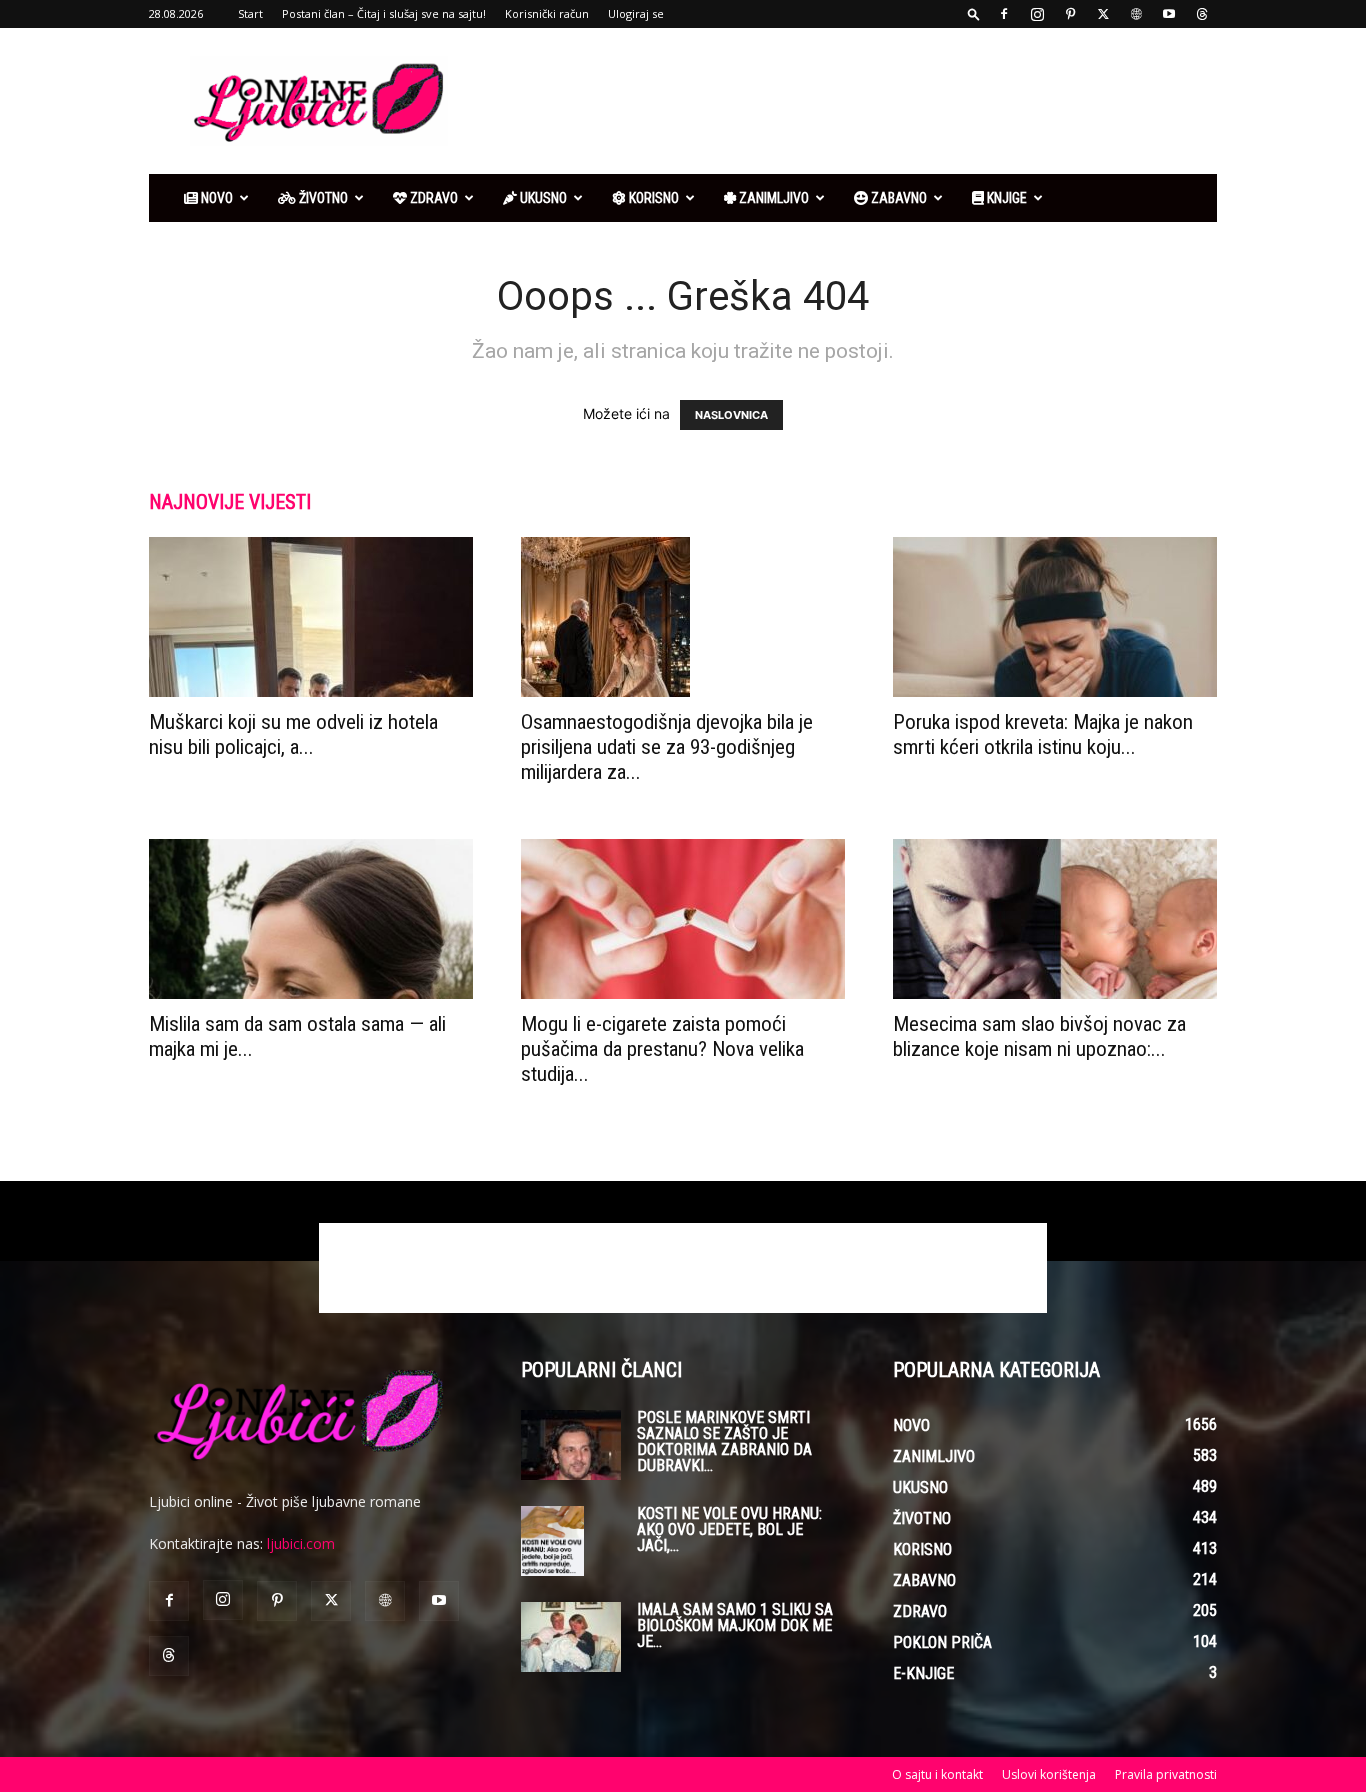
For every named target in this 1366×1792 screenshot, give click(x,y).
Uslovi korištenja (1049, 1774)
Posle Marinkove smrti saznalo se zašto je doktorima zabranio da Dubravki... (724, 1441)
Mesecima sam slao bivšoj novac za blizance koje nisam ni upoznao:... (1039, 1036)
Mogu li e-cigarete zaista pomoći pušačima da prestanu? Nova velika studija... (662, 1049)
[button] (974, 13)
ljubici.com (301, 1543)
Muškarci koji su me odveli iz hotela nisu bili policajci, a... (293, 734)
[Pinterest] (1070, 14)
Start (250, 13)
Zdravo (432, 198)
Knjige (1005, 198)
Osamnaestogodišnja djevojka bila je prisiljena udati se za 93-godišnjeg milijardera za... (667, 747)
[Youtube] (1169, 14)
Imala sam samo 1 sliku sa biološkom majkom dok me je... (735, 1625)
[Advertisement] (853, 101)
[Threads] (1202, 14)
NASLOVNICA (731, 415)
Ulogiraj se (636, 13)
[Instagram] (1037, 14)
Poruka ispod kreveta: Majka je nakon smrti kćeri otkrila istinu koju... (1043, 734)
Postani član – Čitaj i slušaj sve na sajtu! (384, 13)
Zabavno (897, 198)
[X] (1103, 14)
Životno (322, 198)
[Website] (1136, 14)
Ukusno (542, 198)
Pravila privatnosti (1166, 1774)
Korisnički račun (547, 13)
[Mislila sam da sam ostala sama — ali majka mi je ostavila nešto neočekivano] (311, 919)
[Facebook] (1004, 14)
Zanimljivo (772, 198)
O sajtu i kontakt (937, 1774)
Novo (215, 198)
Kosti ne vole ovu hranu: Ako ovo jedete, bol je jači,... (729, 1529)
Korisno (652, 198)
